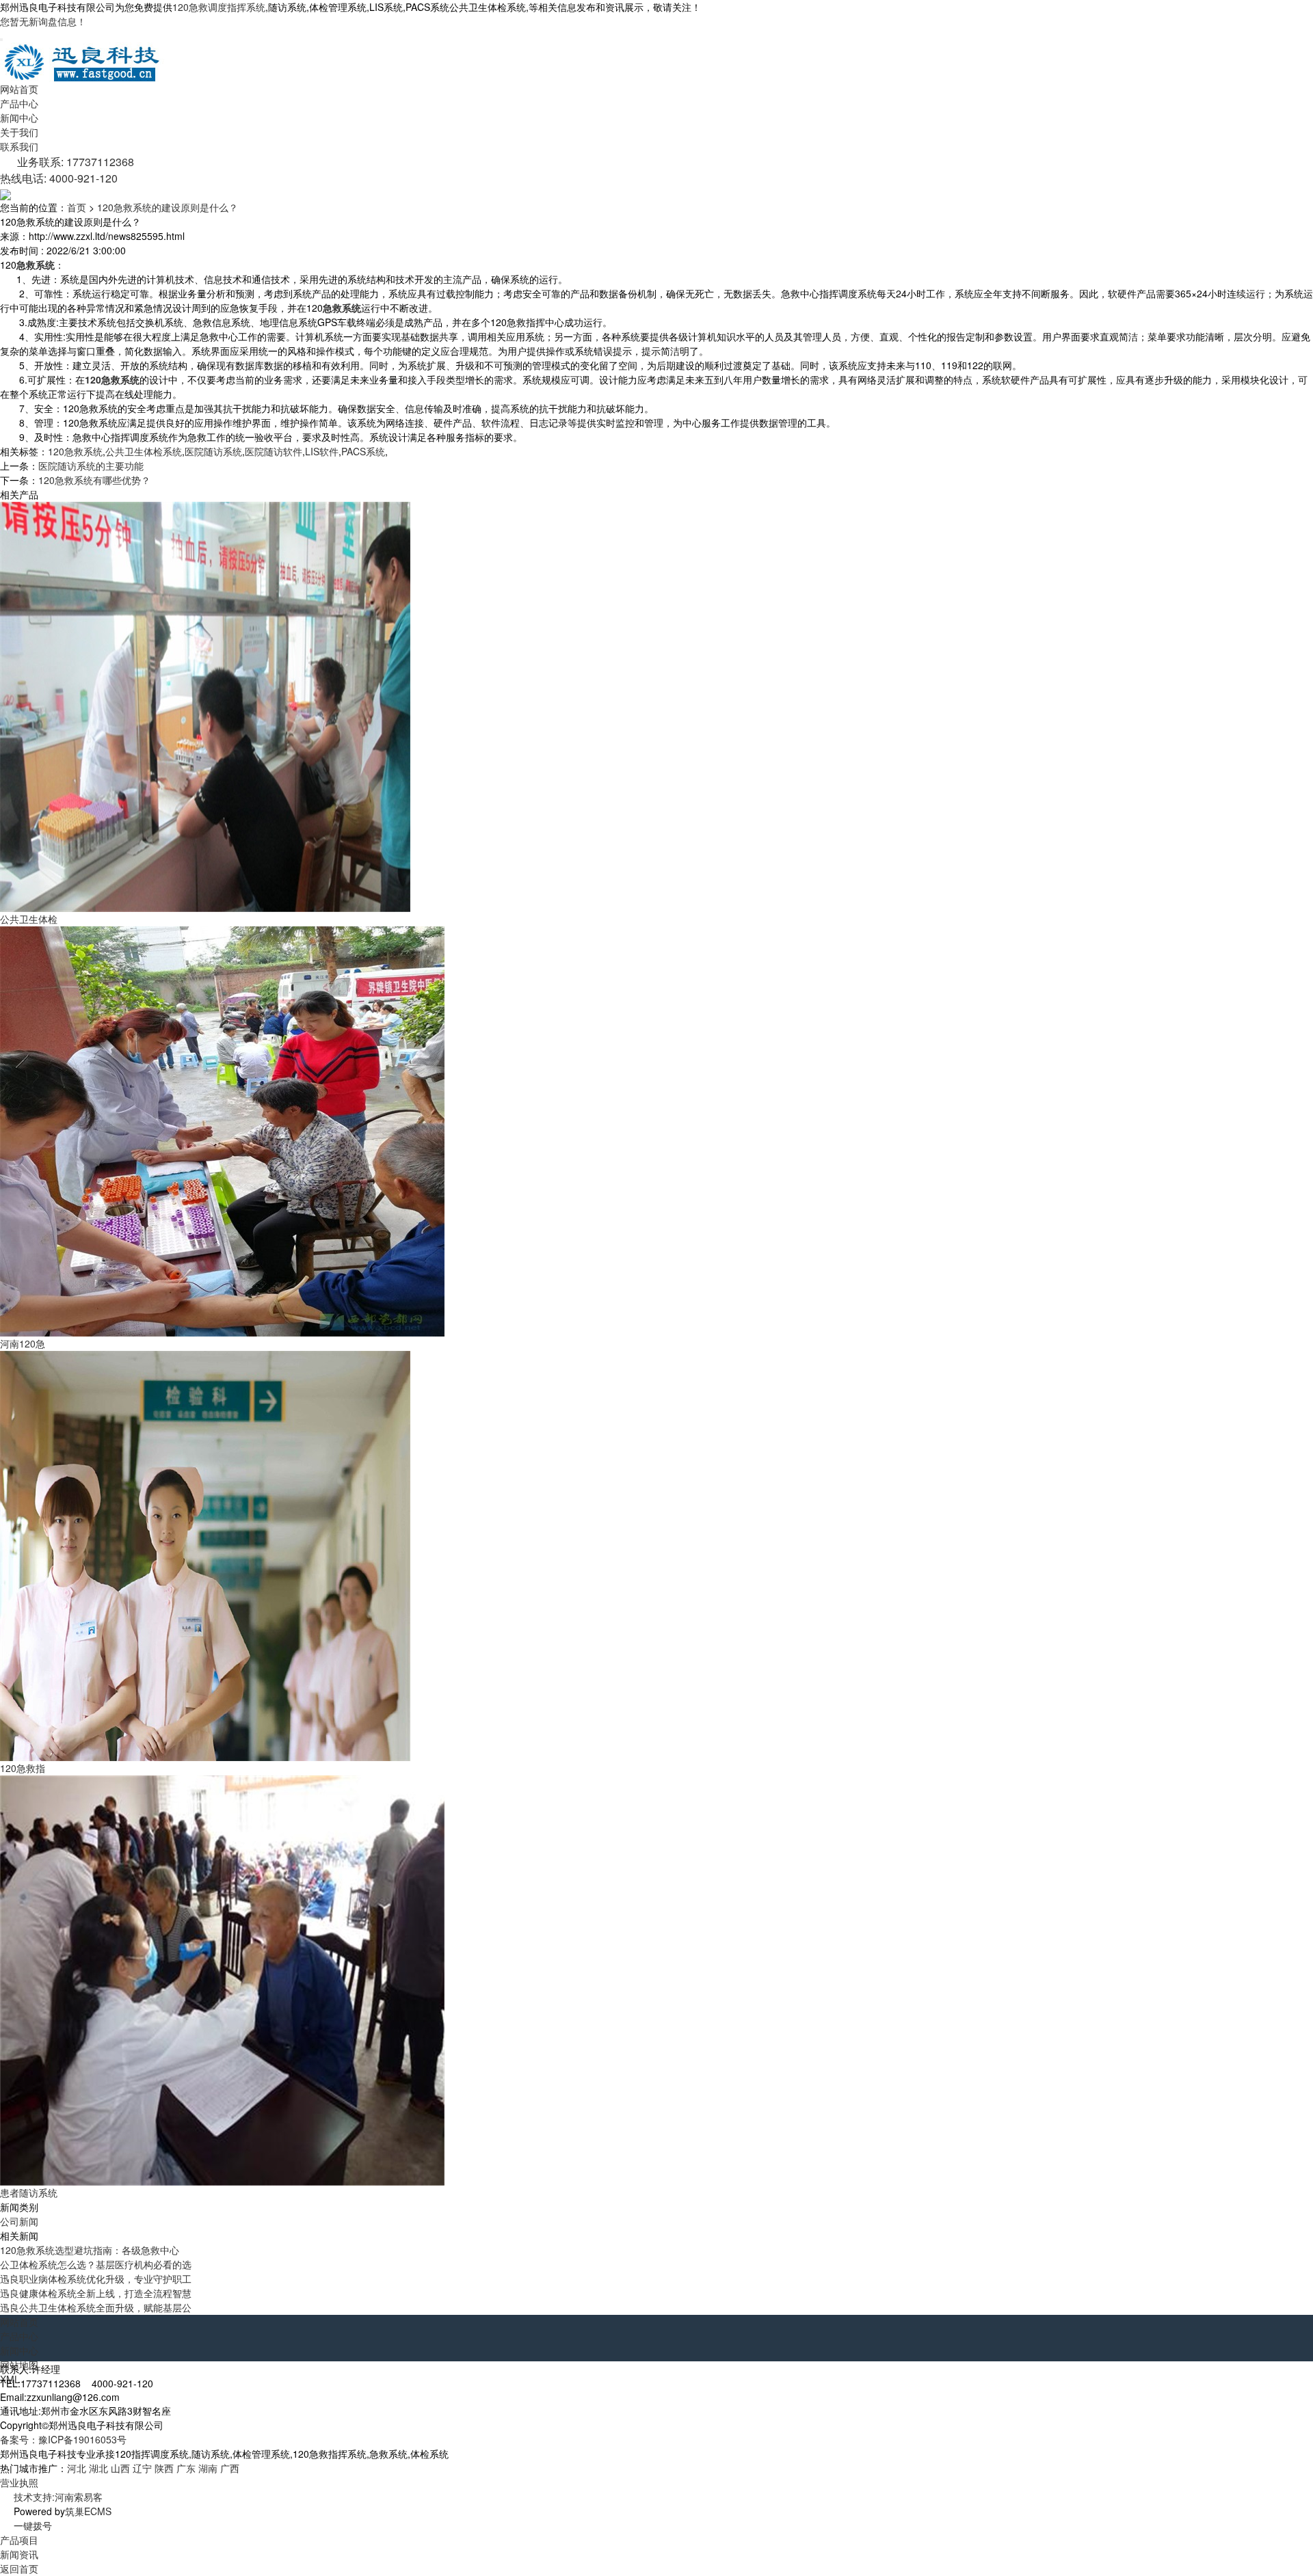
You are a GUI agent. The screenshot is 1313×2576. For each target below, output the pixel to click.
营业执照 (19, 2482)
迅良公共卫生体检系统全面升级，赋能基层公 (96, 2307)
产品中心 (19, 103)
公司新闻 (19, 2221)
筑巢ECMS (88, 2511)
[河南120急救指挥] (222, 1130)
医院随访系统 (213, 451)
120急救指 (23, 1768)
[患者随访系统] (222, 1979)
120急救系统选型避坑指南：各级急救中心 (90, 2250)
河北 (77, 2468)
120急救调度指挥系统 (219, 7)
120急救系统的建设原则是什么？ (168, 207)
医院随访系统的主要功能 (91, 466)
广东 (186, 2468)
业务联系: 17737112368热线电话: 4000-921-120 (67, 170)
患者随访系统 (29, 2192)
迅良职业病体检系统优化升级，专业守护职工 (96, 2279)
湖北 (98, 2468)
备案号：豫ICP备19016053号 (63, 2439)
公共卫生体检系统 (144, 451)
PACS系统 (363, 451)
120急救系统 (75, 451)
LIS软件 (322, 451)
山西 (120, 2468)
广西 (230, 2468)
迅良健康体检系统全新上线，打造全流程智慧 (96, 2293)
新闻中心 (19, 118)
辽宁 (142, 2468)
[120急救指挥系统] (205, 1555)
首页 (77, 207)
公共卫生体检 (29, 919)
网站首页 (19, 89)
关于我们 (19, 132)
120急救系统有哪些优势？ (94, 480)
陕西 (164, 2468)
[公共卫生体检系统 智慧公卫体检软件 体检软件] (205, 706)
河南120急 (23, 1343)
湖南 (208, 2468)
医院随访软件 (274, 451)
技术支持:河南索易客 (58, 2497)
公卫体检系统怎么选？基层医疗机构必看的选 (96, 2264)
